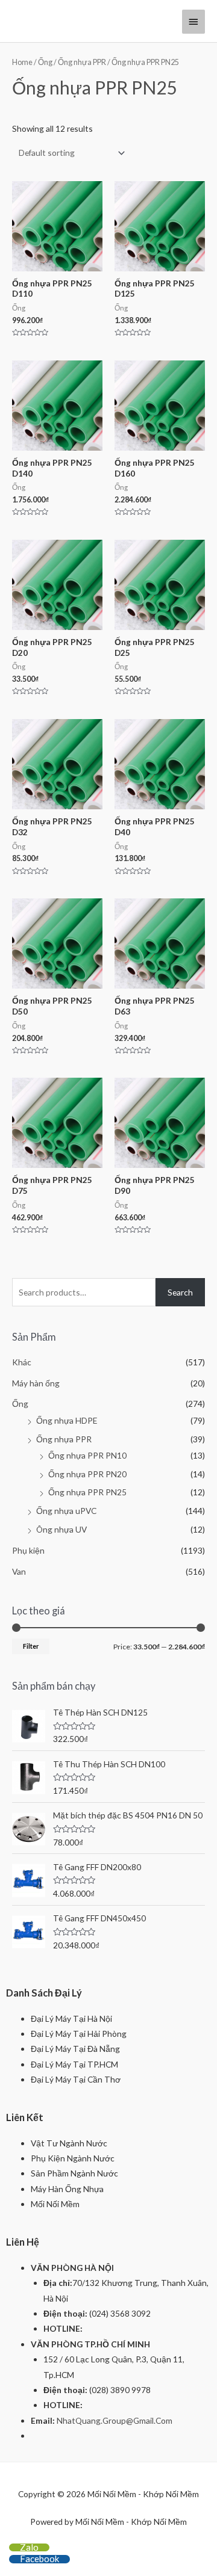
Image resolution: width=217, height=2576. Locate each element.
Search (180, 1292)
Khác (22, 1362)
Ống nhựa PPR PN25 (87, 1492)
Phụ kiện (28, 1550)
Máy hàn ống (36, 1383)
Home (22, 62)
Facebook (39, 2559)
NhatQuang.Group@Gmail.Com (115, 2420)
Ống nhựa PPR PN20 (87, 1474)
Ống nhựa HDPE (67, 1420)
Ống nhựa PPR (82, 62)
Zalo (29, 2547)
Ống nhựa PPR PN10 (87, 1455)
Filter (31, 1646)
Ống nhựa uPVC (66, 1511)
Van (19, 1571)
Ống (45, 62)
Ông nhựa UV (61, 1529)
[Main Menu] (193, 22)
